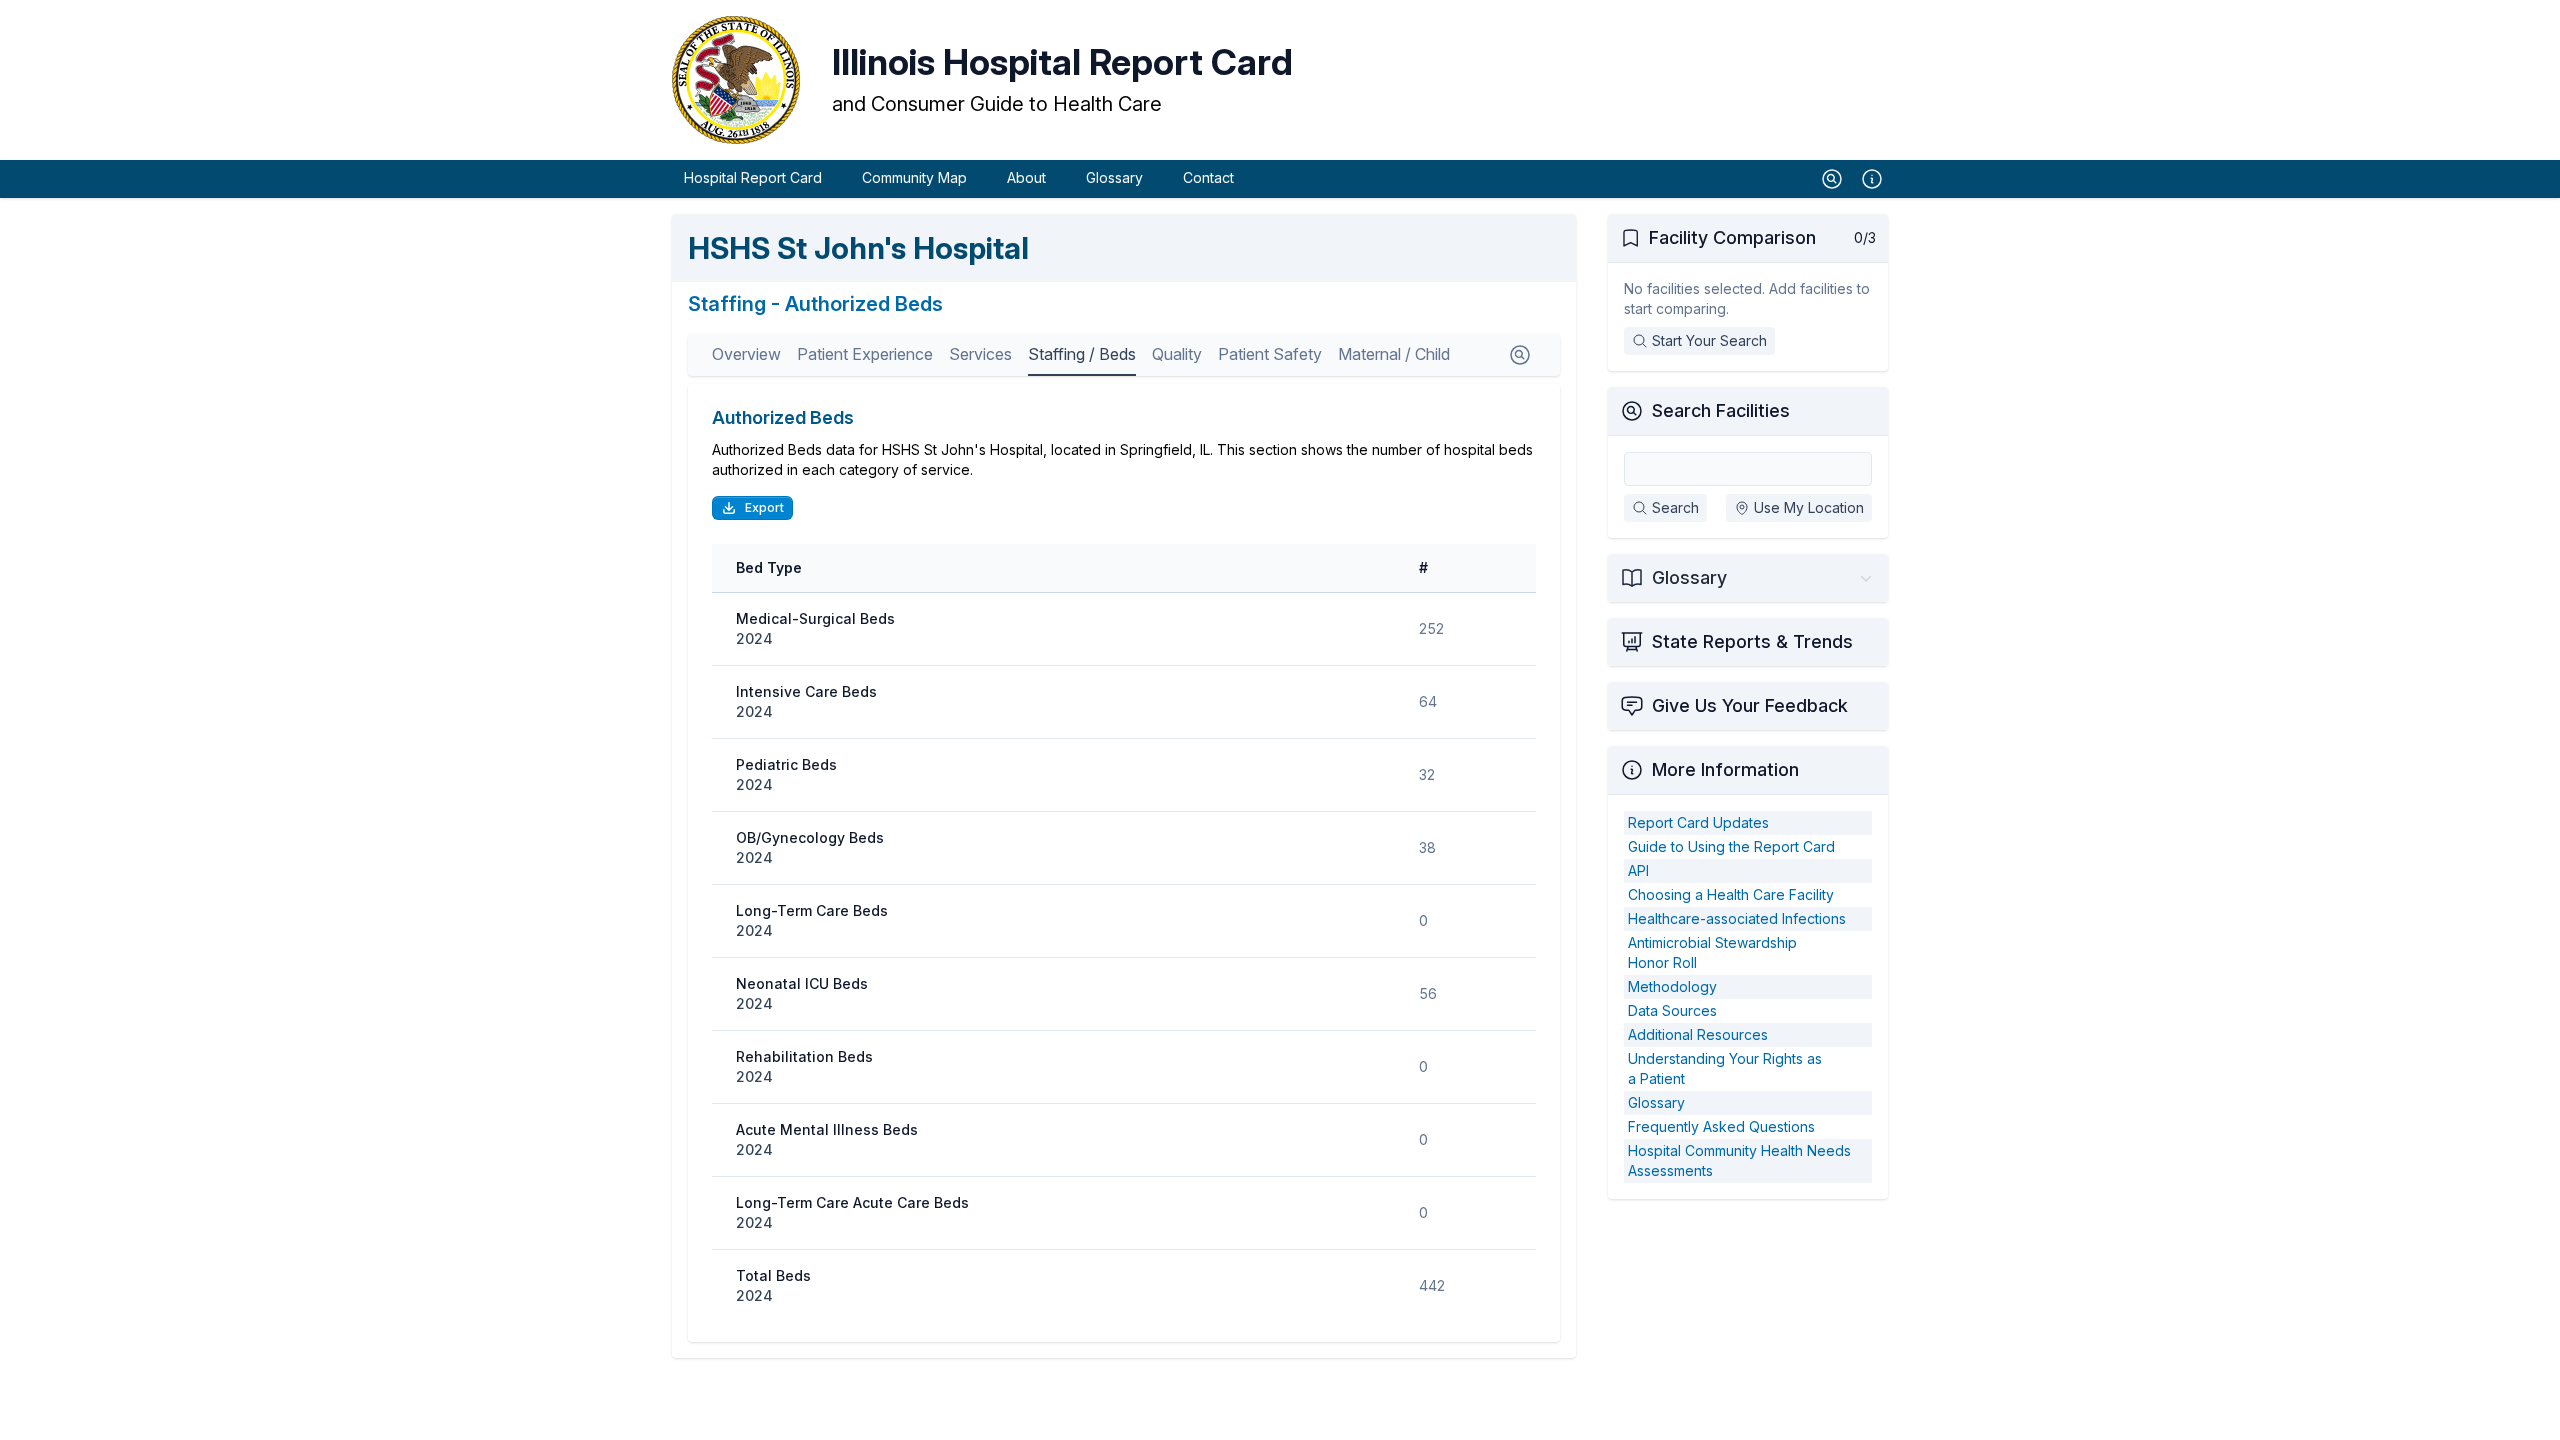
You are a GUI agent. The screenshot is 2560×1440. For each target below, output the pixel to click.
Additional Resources (1698, 1034)
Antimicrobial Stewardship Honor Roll (1712, 952)
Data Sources (1672, 1010)
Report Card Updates (1698, 822)
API (1638, 870)
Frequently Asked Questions (1721, 1126)
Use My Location (1809, 507)
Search (1675, 507)
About (1026, 177)
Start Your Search (1709, 340)
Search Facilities (1721, 410)
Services (980, 354)
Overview (746, 354)
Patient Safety (1270, 354)
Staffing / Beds (1082, 354)
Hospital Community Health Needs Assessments (1739, 1160)
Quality (1177, 354)
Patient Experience (865, 354)
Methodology (1672, 986)
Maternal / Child (1394, 354)
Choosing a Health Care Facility (1731, 894)
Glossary (1114, 177)
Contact (1208, 177)
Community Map (914, 177)
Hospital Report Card (753, 177)
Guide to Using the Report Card (1731, 846)
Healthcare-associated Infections (1737, 918)
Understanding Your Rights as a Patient (1725, 1068)
